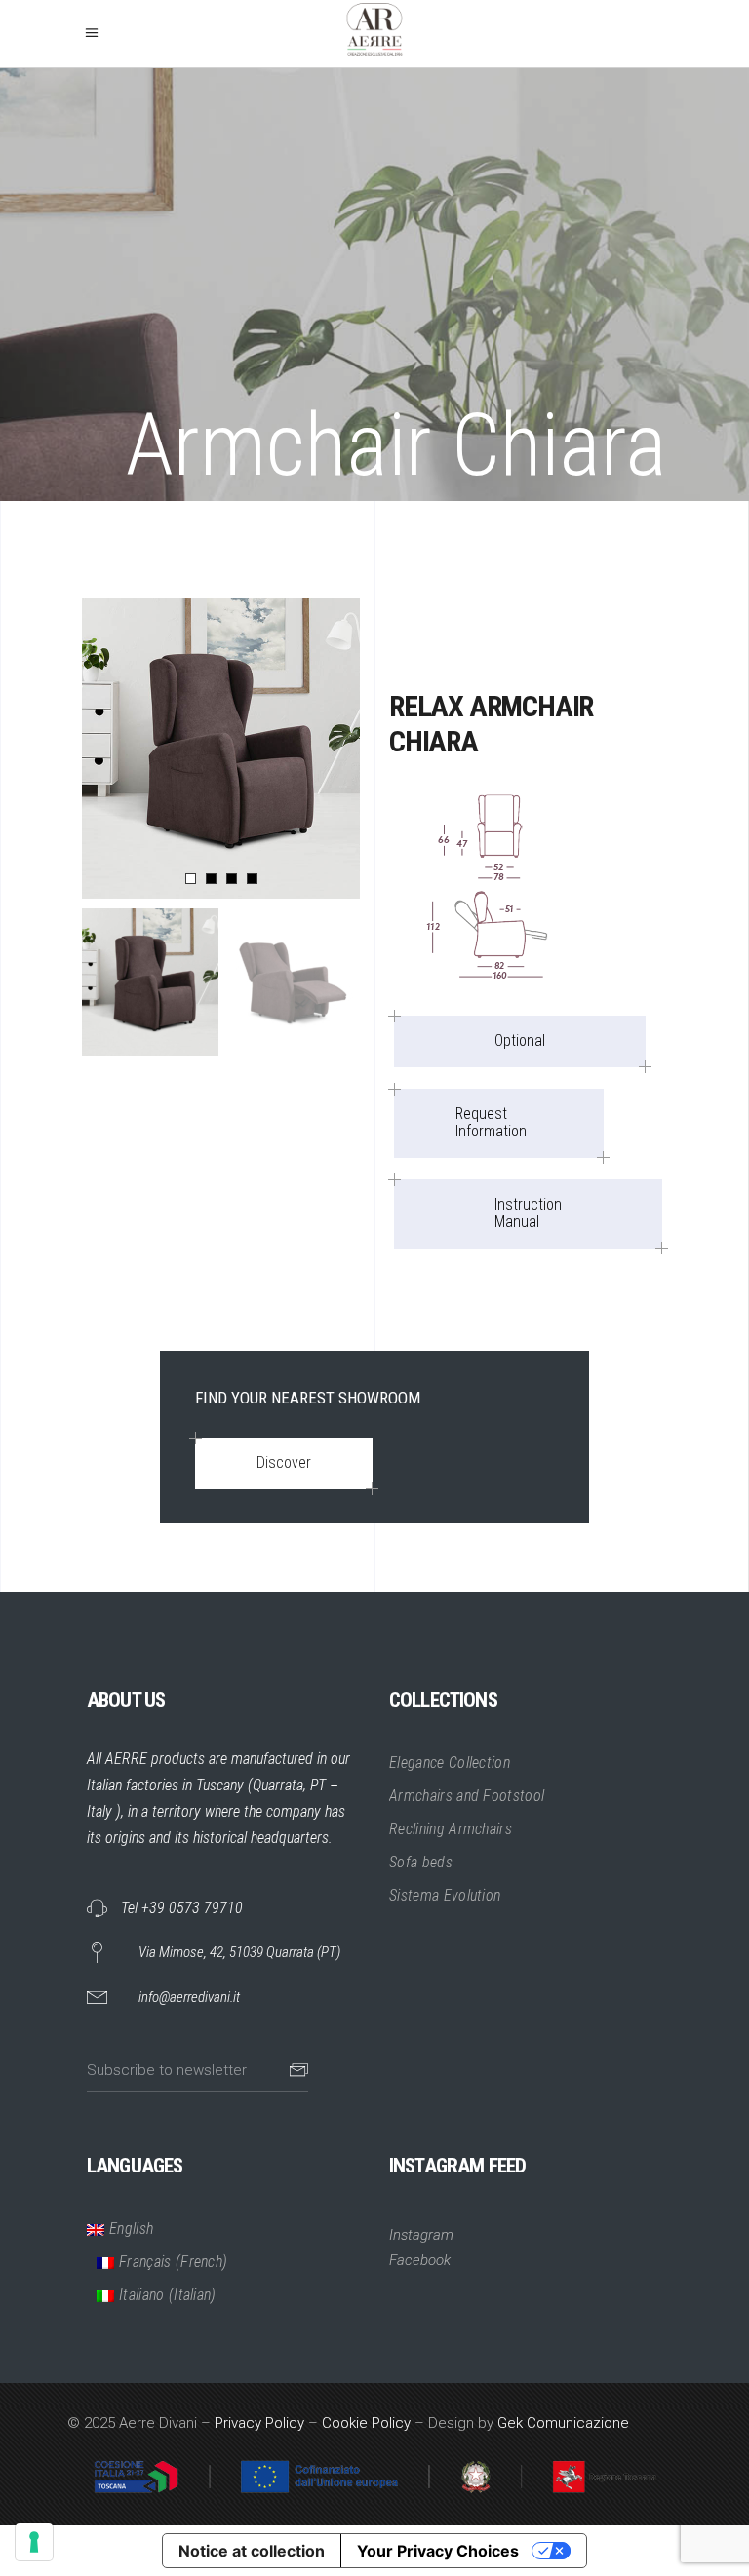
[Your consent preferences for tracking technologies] (34, 2542)
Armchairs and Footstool (467, 1796)
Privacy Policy (259, 2423)
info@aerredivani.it (189, 1997)
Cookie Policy (366, 2423)
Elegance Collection (450, 1763)
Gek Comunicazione (563, 2423)
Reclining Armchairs (451, 1829)
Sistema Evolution (445, 1895)
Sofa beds (421, 1862)
